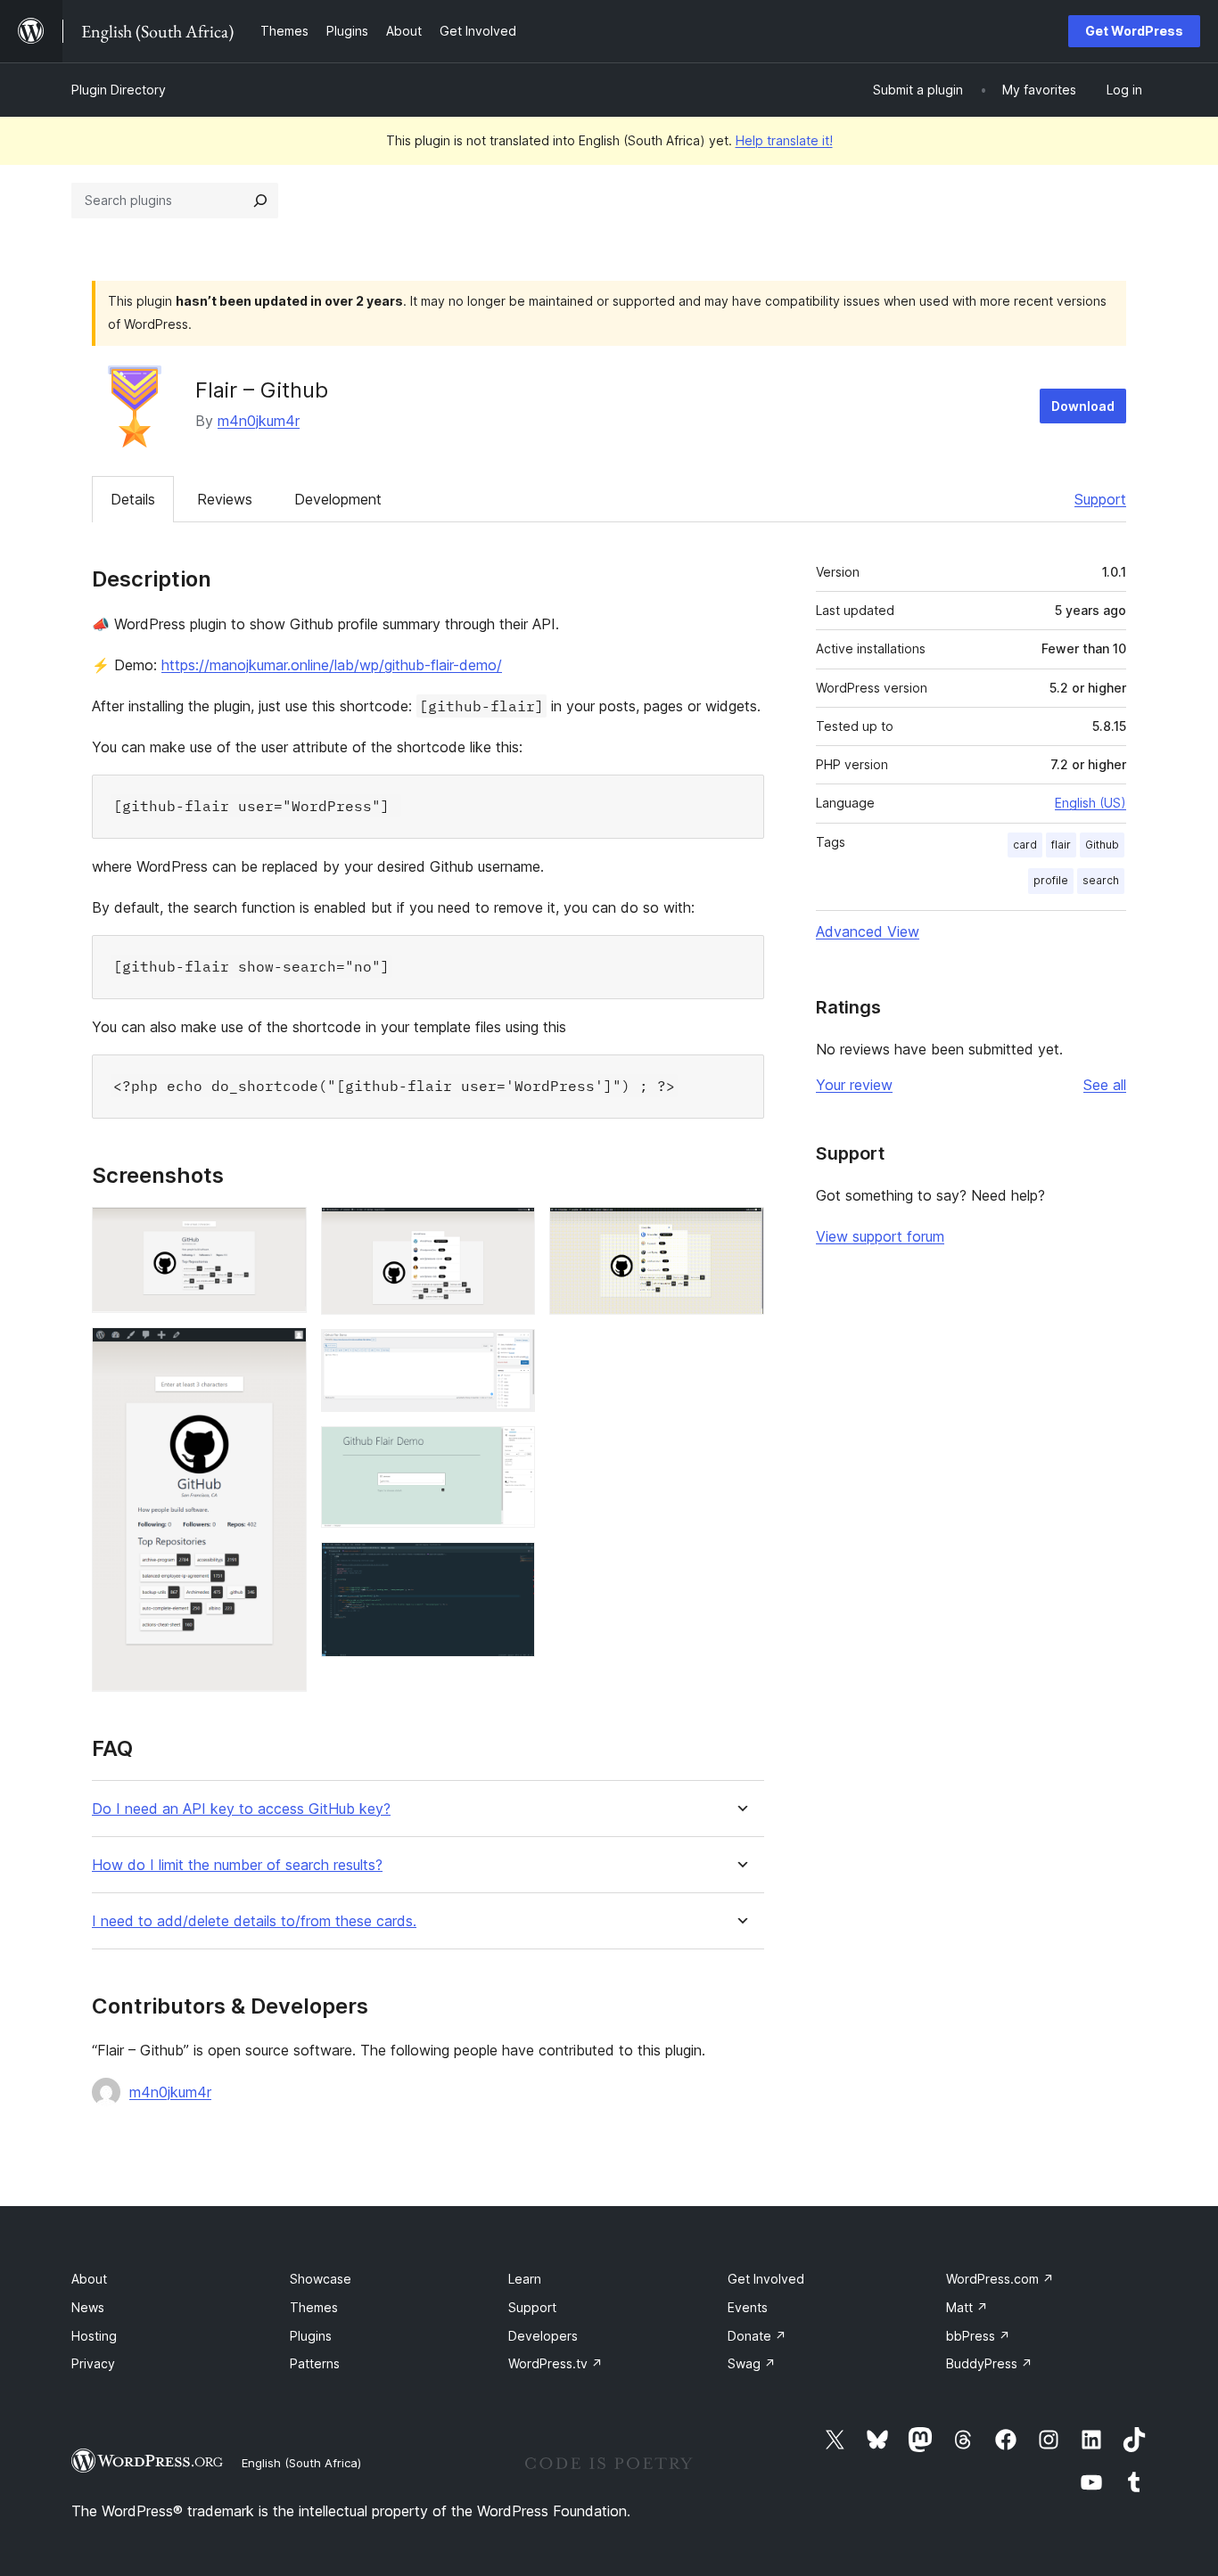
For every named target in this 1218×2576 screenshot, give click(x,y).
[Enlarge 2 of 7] (283, 1351)
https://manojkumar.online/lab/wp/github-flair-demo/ (332, 665)
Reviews (225, 499)
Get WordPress (1134, 31)
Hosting (94, 2336)
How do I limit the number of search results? (237, 1865)
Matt (967, 2307)
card (1025, 845)
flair (1061, 845)
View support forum (880, 1236)
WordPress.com (1000, 2279)
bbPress (978, 2336)
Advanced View (868, 931)
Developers (543, 2336)
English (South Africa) (301, 2463)
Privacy (93, 2363)
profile (1051, 880)
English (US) (1090, 803)
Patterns (315, 2363)
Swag (752, 2363)
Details (133, 499)
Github (1102, 845)
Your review (854, 1085)
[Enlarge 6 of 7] (511, 1566)
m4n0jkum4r (259, 421)
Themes (314, 2307)
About (89, 2279)
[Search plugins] (260, 201)
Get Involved (766, 2279)
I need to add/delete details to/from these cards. (254, 1921)
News (88, 2307)
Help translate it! (784, 140)
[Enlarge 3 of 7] (511, 1231)
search (1101, 880)
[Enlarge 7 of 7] (740, 1231)
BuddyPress (989, 2363)
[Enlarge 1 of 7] (283, 1231)
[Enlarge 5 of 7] (511, 1450)
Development (338, 499)
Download (1083, 406)
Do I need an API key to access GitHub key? (241, 1809)
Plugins (311, 2336)
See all (1105, 1085)
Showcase (321, 2279)
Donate (757, 2336)
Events (748, 2307)
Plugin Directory (119, 90)
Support (1100, 499)
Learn (525, 2279)
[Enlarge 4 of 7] (511, 1353)
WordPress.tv (556, 2363)
